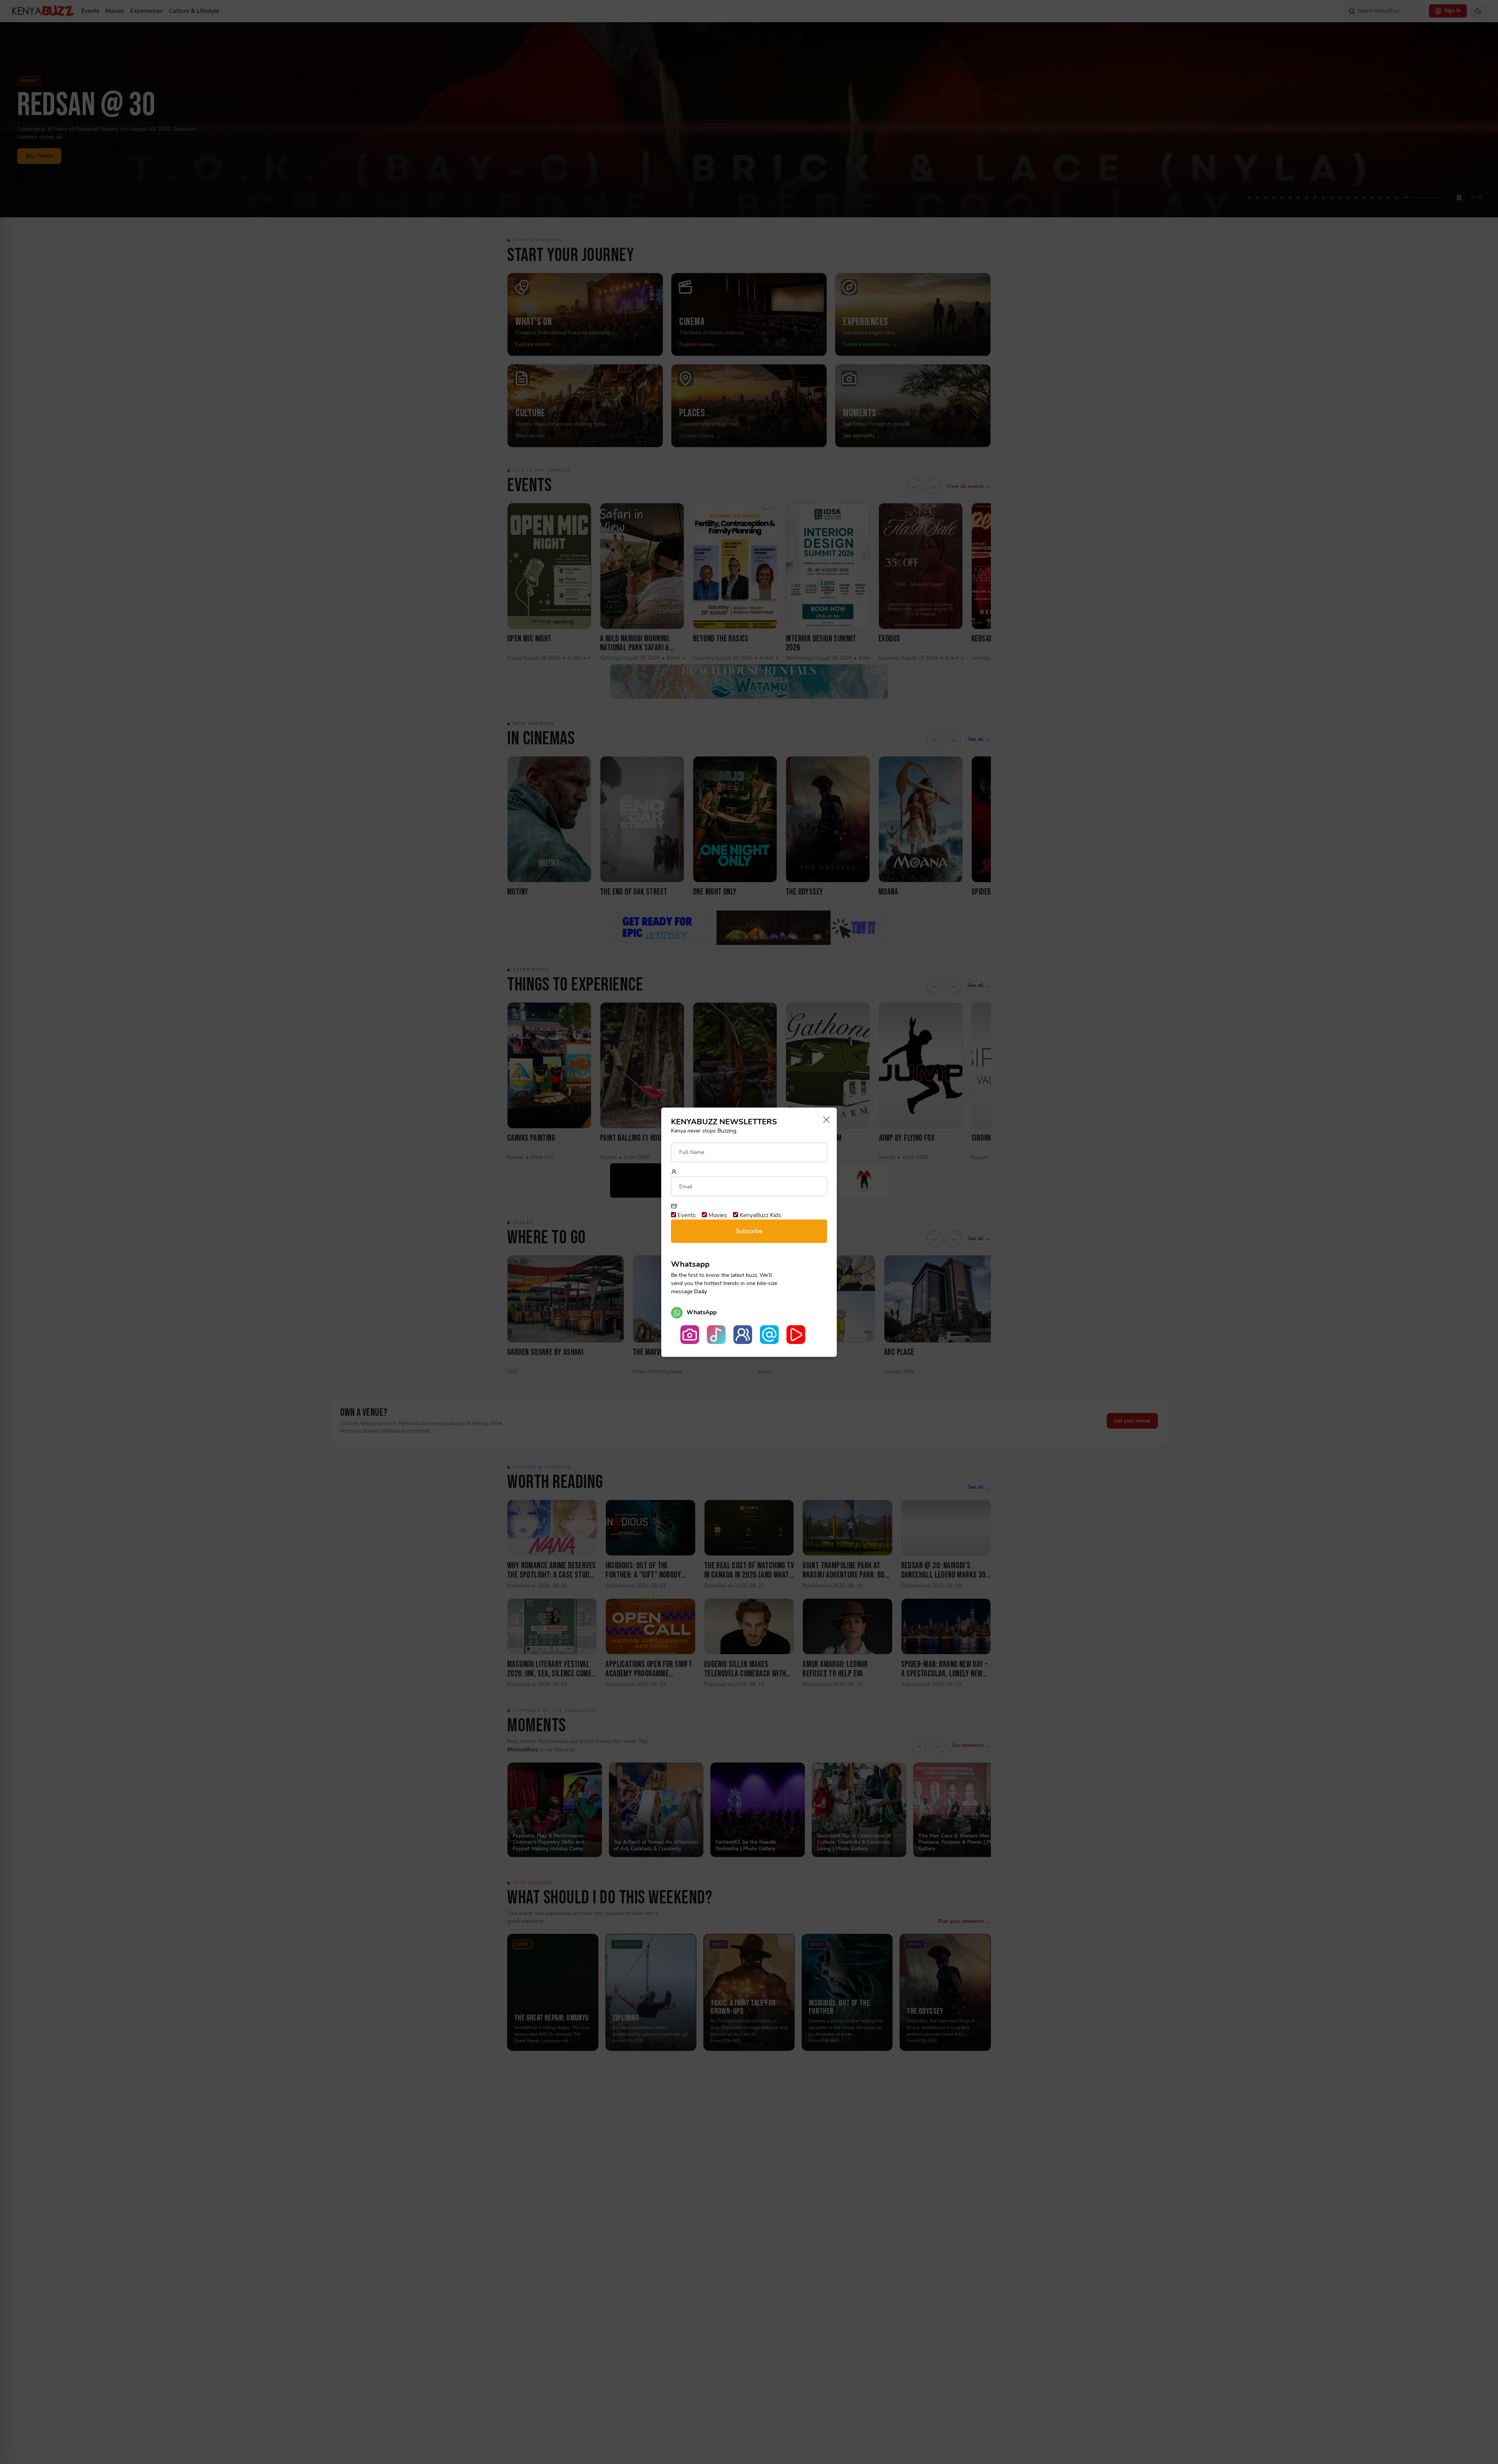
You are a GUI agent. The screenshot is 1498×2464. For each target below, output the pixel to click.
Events (686, 1215)
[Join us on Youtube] (796, 1335)
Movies (717, 1215)
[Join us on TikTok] (716, 1335)
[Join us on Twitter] (769, 1335)
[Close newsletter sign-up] (824, 1120)
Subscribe (749, 1231)
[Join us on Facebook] (743, 1335)
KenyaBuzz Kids (760, 1215)
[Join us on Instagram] (690, 1335)
